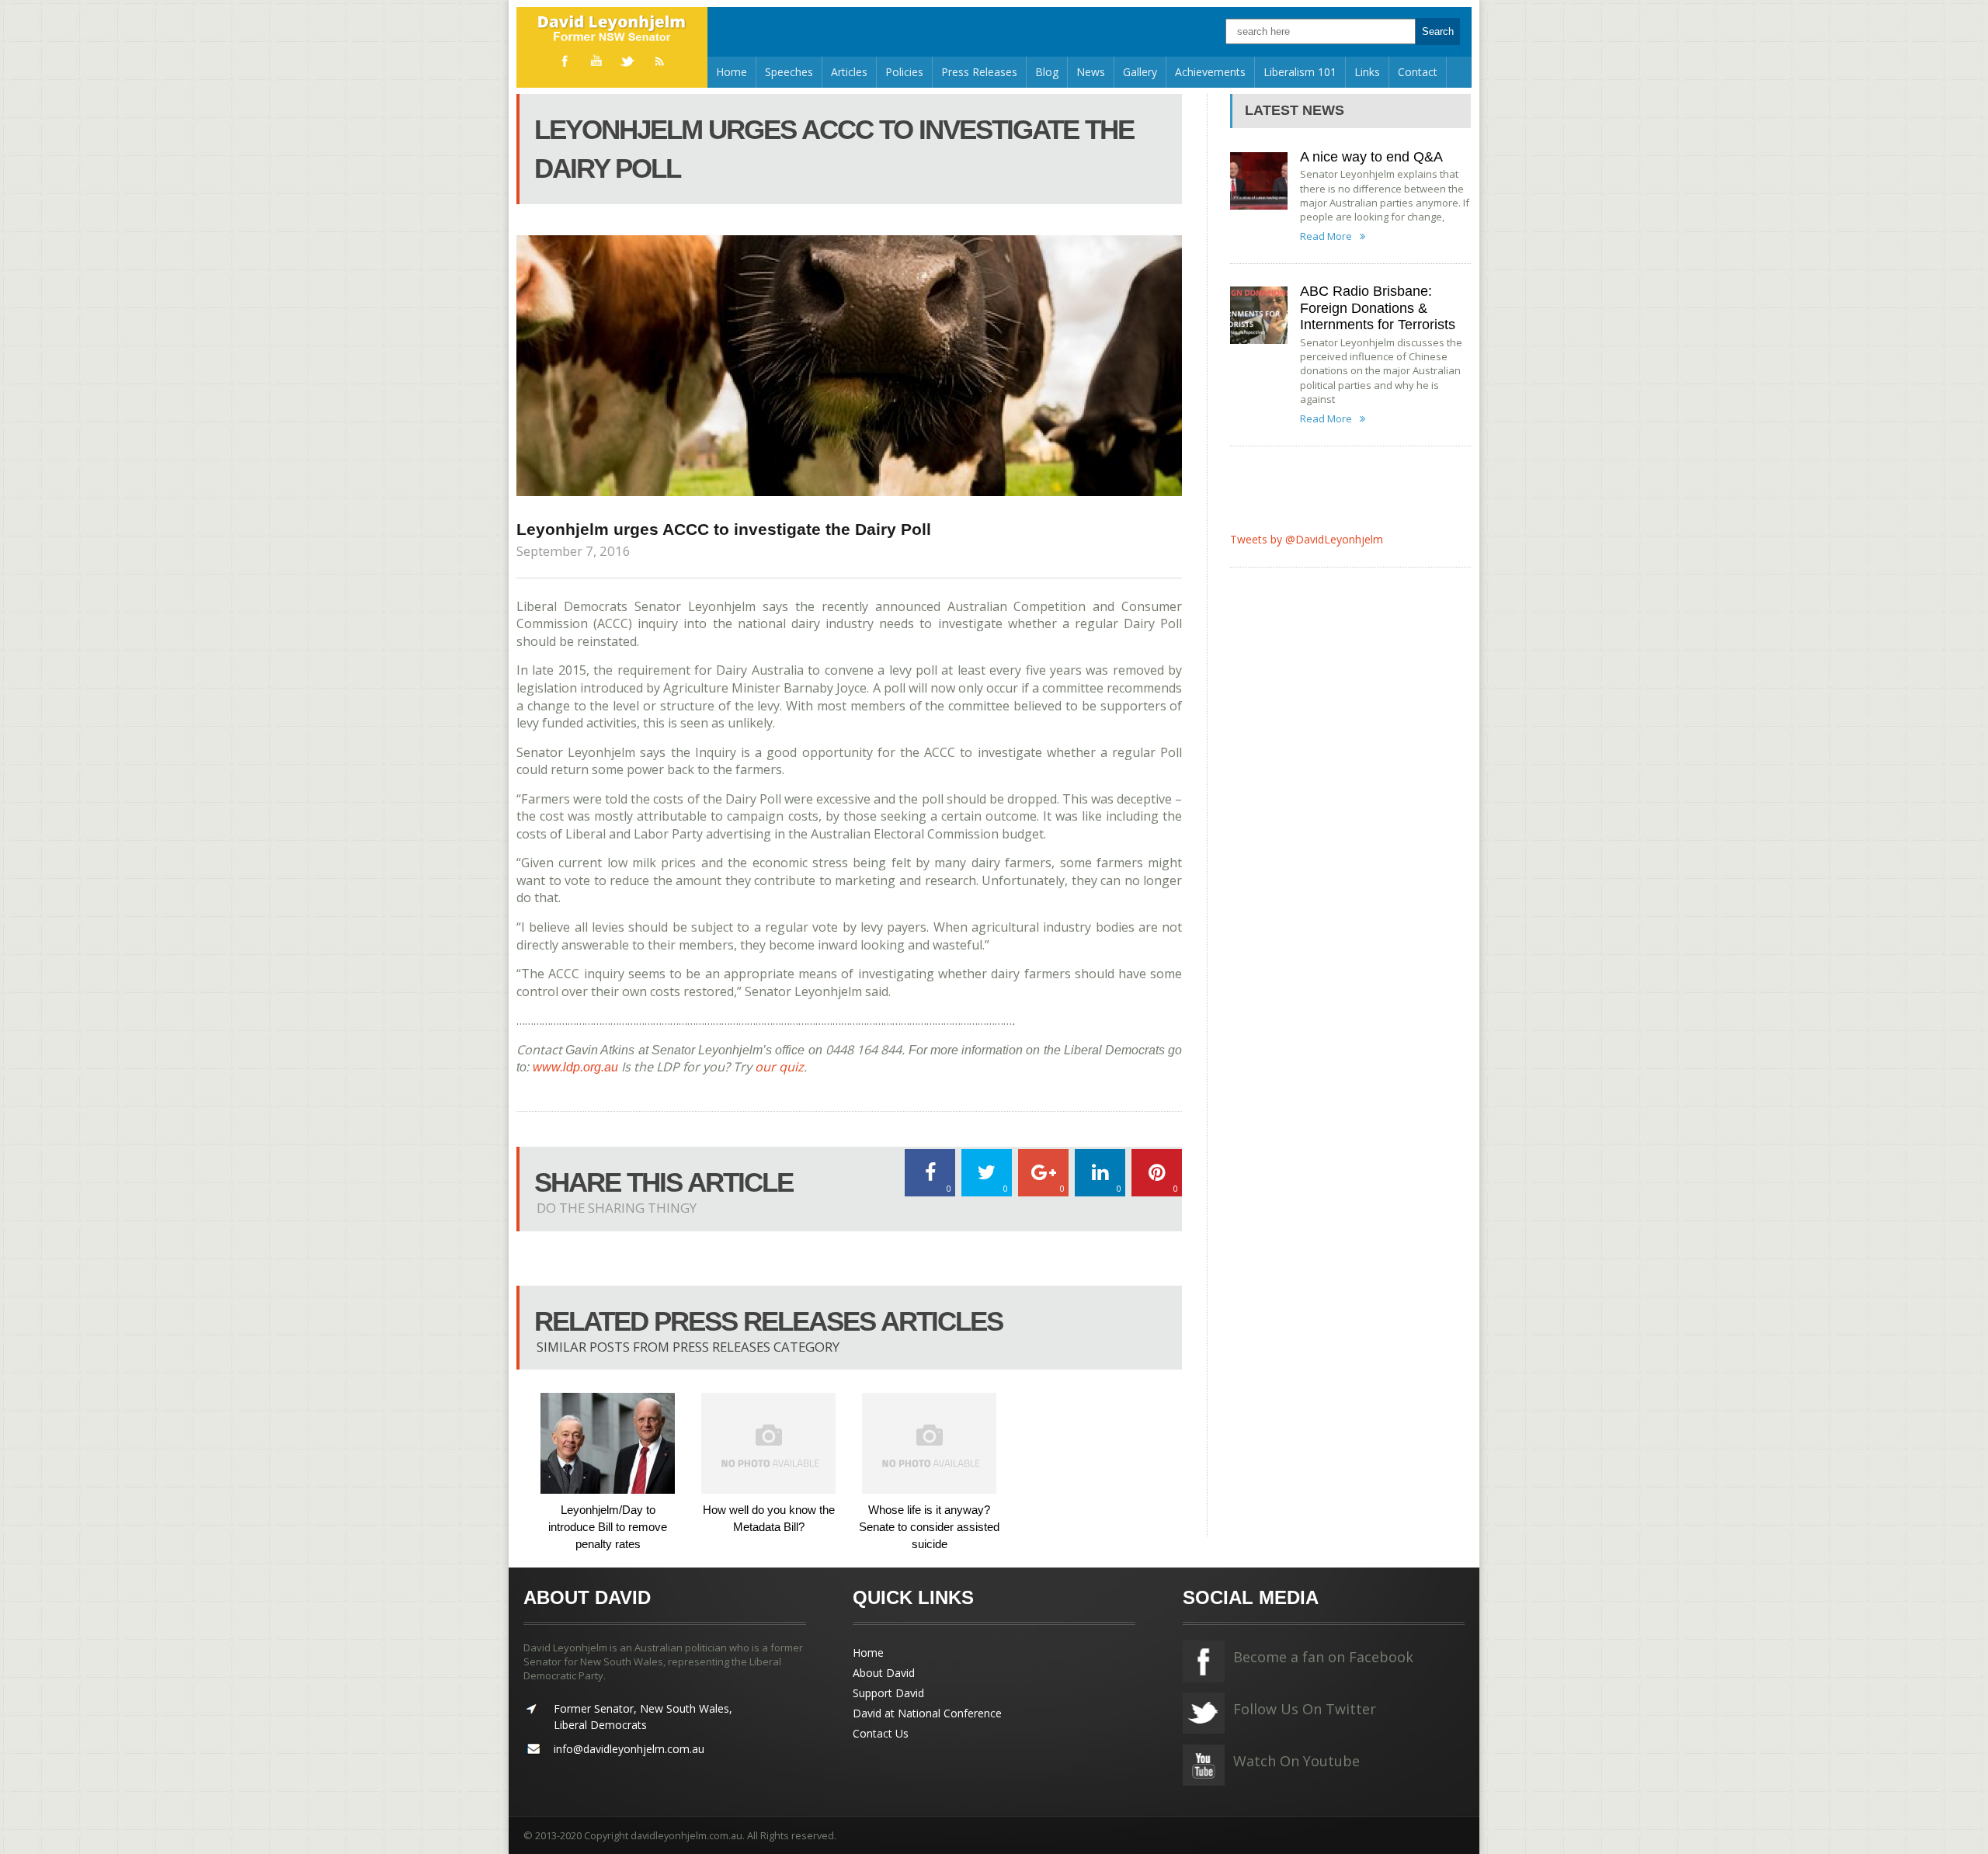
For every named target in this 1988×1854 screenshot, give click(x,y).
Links (1367, 72)
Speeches (789, 72)
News (1091, 72)
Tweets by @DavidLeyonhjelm (1307, 539)
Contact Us (881, 1733)
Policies (904, 72)
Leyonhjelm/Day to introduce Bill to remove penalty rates (608, 1527)
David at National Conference (927, 1713)
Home (732, 72)
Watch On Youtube (1296, 1761)
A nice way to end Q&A (1371, 157)
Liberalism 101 (1300, 72)
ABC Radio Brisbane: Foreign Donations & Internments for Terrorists (1378, 308)
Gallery (1140, 72)
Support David (888, 1693)
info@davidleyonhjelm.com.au (629, 1749)
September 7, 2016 (573, 551)
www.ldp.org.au (575, 1067)
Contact (1418, 72)
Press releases (979, 72)
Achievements (1210, 72)
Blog (1047, 72)
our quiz (779, 1067)
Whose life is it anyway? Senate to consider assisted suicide (929, 1527)
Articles (849, 72)
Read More (1326, 236)
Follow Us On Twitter (1305, 1709)
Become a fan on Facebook (1323, 1657)
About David (884, 1673)
